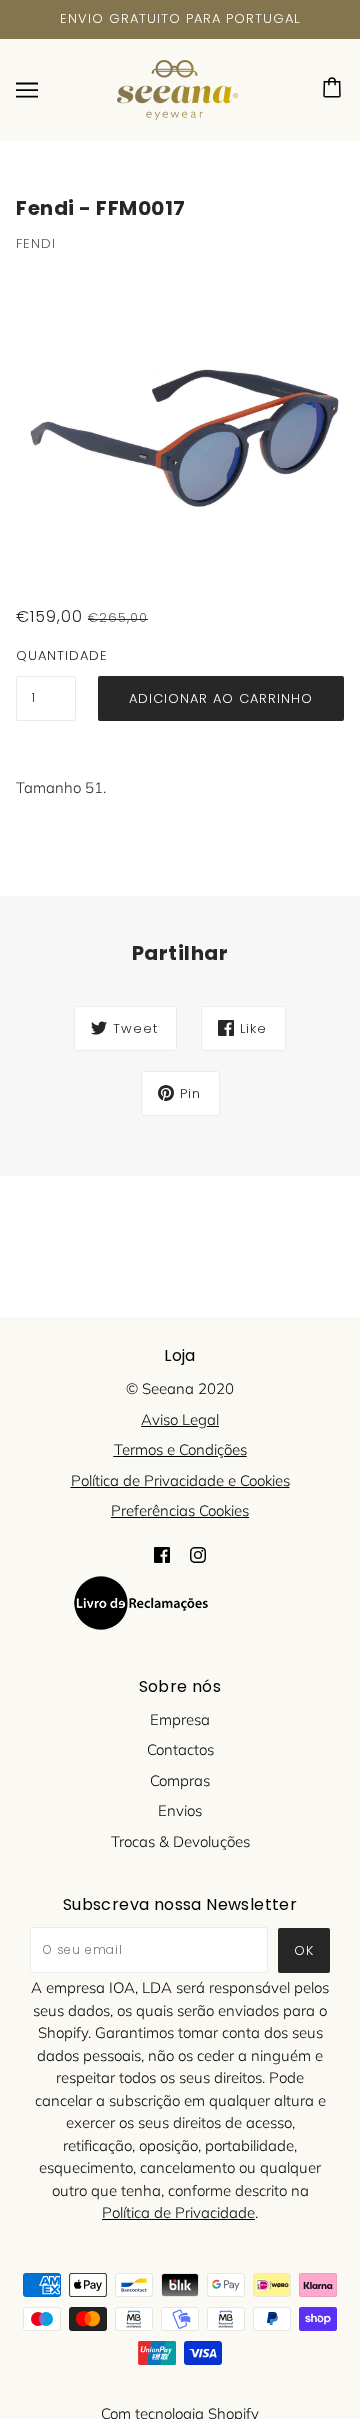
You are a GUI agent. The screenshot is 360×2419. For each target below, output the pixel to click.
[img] (162, 1554)
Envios (180, 1810)
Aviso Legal (180, 1419)
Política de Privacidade (178, 2212)
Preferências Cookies (180, 1510)
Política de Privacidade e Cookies (180, 1480)
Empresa (180, 1719)
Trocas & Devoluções (180, 1841)
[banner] (177, 87)
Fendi (36, 243)
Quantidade (46, 655)
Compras (180, 1780)
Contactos (180, 1749)
